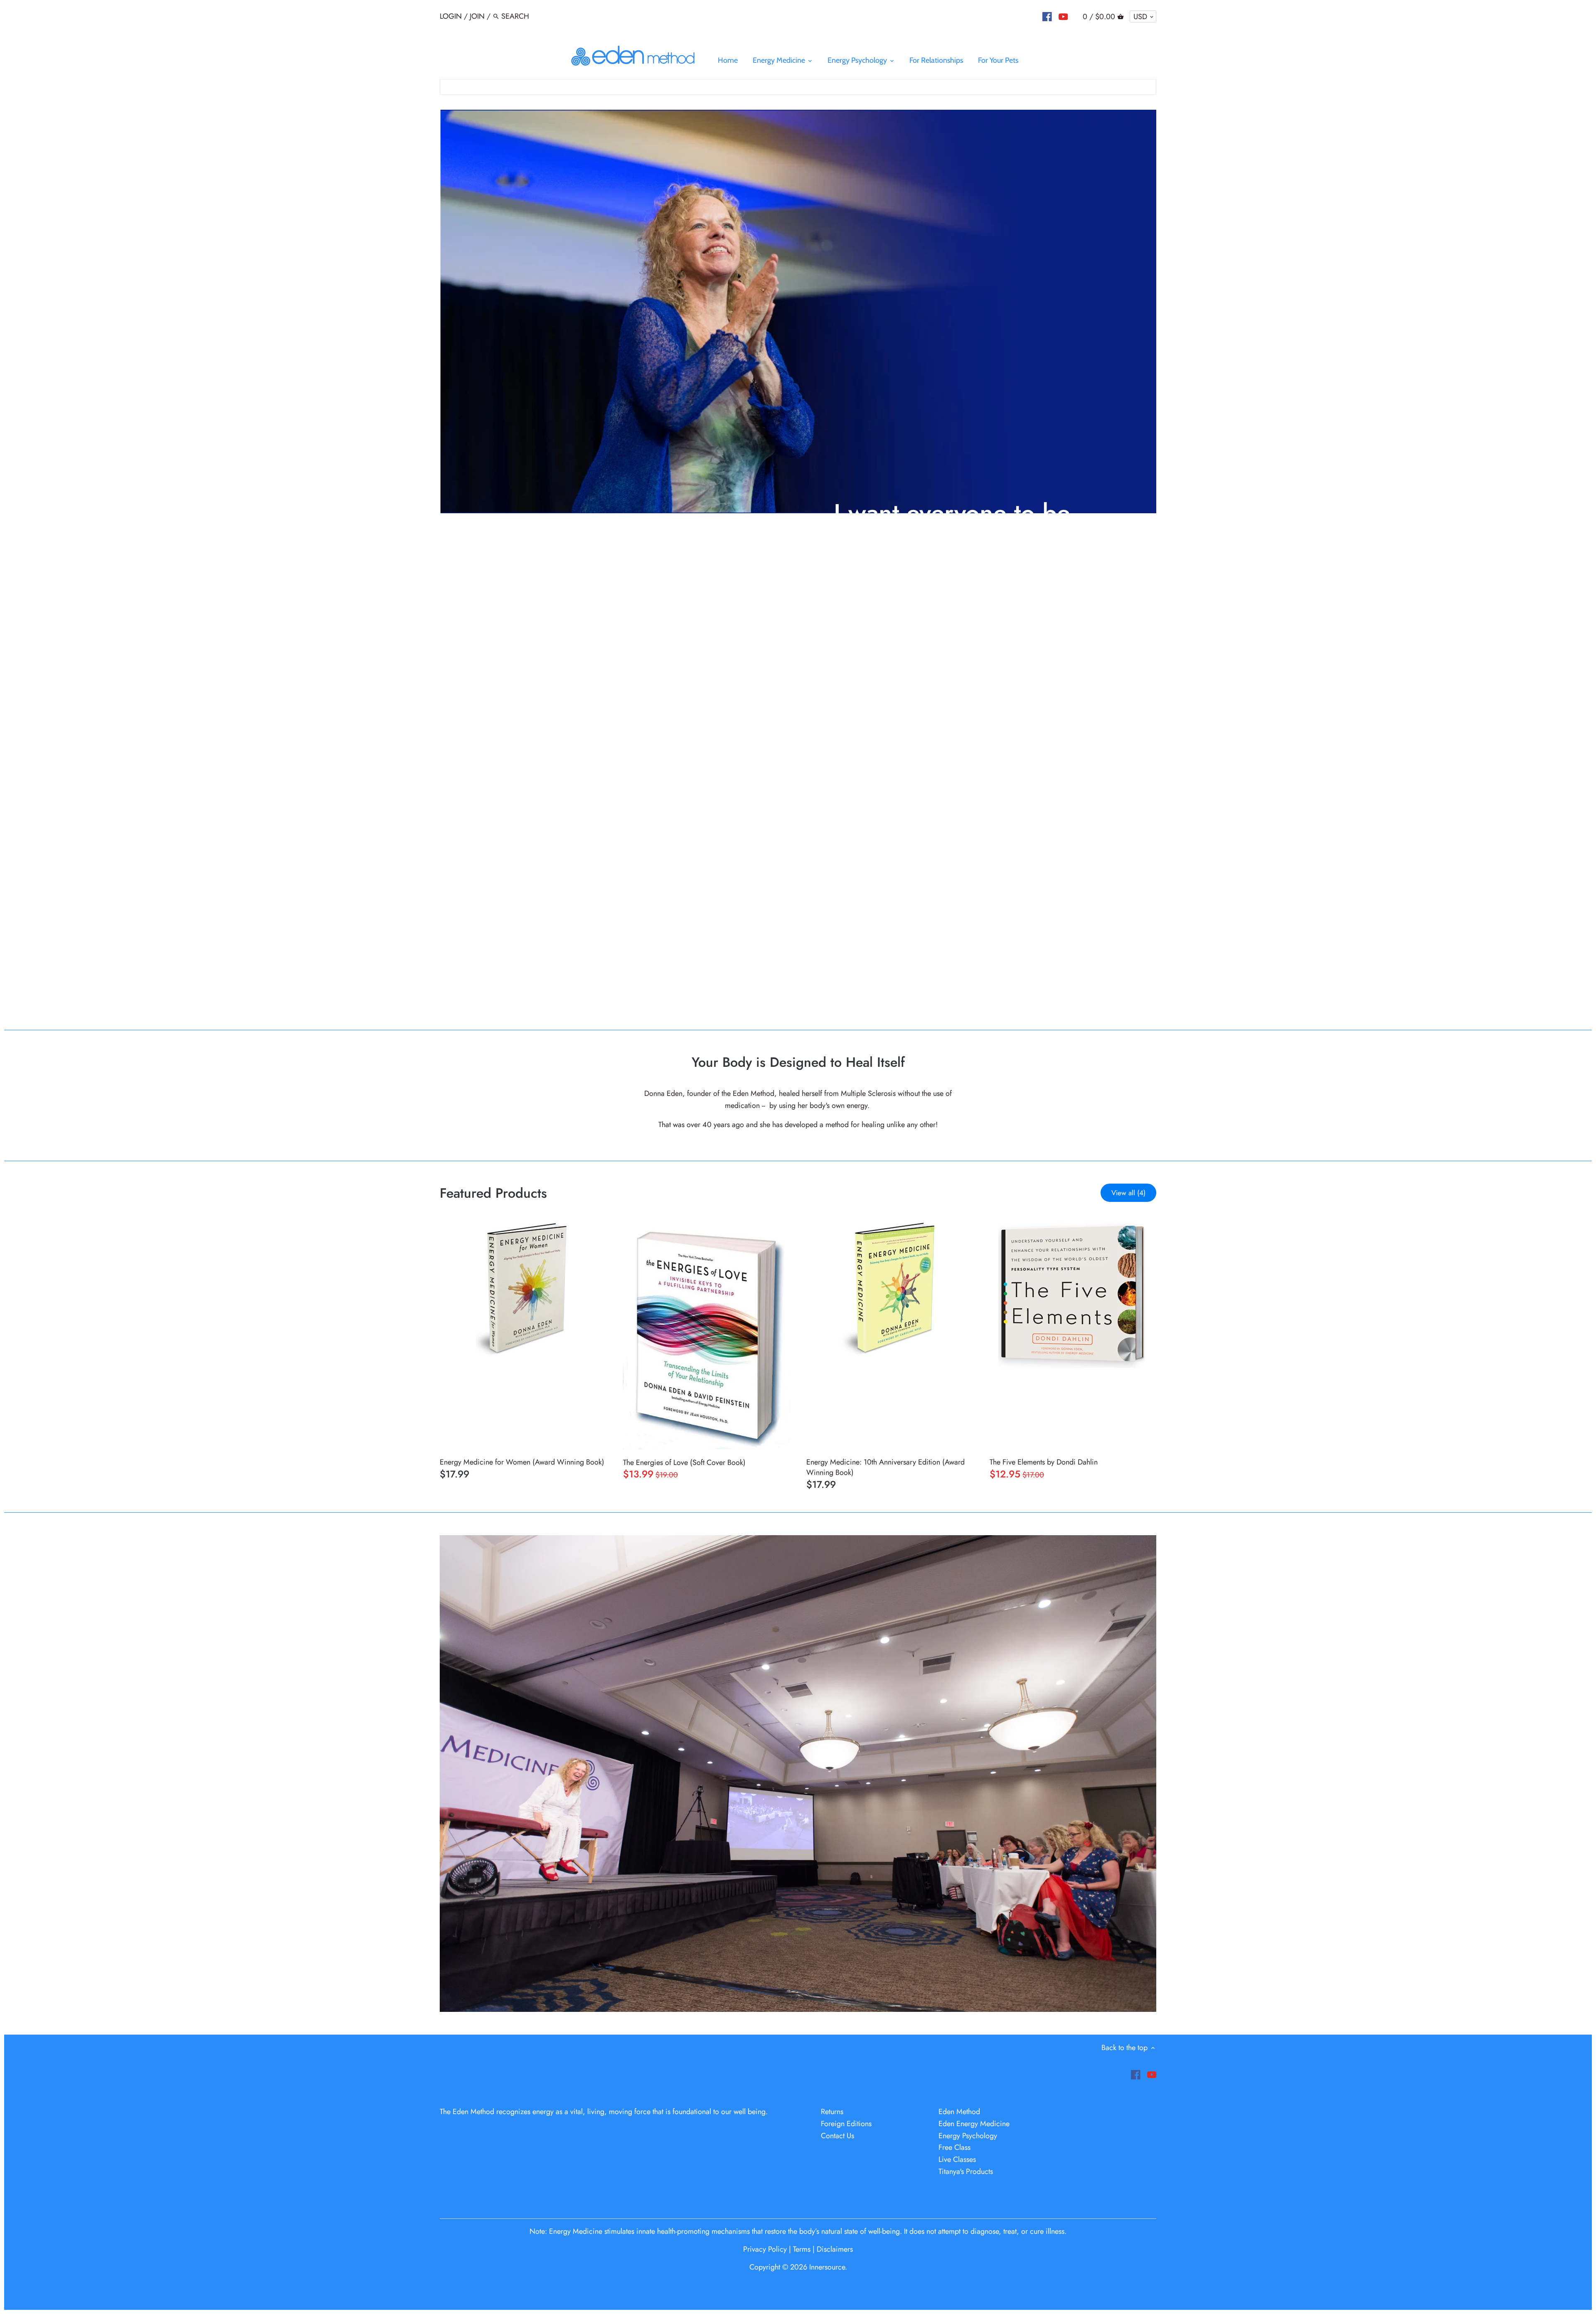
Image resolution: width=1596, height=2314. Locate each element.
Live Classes (957, 2159)
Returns (832, 2112)
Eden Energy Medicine (974, 2124)
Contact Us (837, 2136)
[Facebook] (1047, 17)
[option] (798, 559)
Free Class (954, 2147)
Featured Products (493, 1193)
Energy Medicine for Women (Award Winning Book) (522, 1462)
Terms (802, 2249)
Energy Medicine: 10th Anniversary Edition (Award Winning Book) (885, 1467)
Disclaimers (835, 2249)
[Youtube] (1063, 17)
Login (451, 16)
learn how (856, 608)
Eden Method (959, 2112)
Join (477, 16)
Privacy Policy (766, 2249)
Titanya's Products (966, 2171)
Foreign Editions (846, 2124)
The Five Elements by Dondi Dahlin (1044, 1462)
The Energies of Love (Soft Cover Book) (684, 1462)
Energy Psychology (968, 2136)
